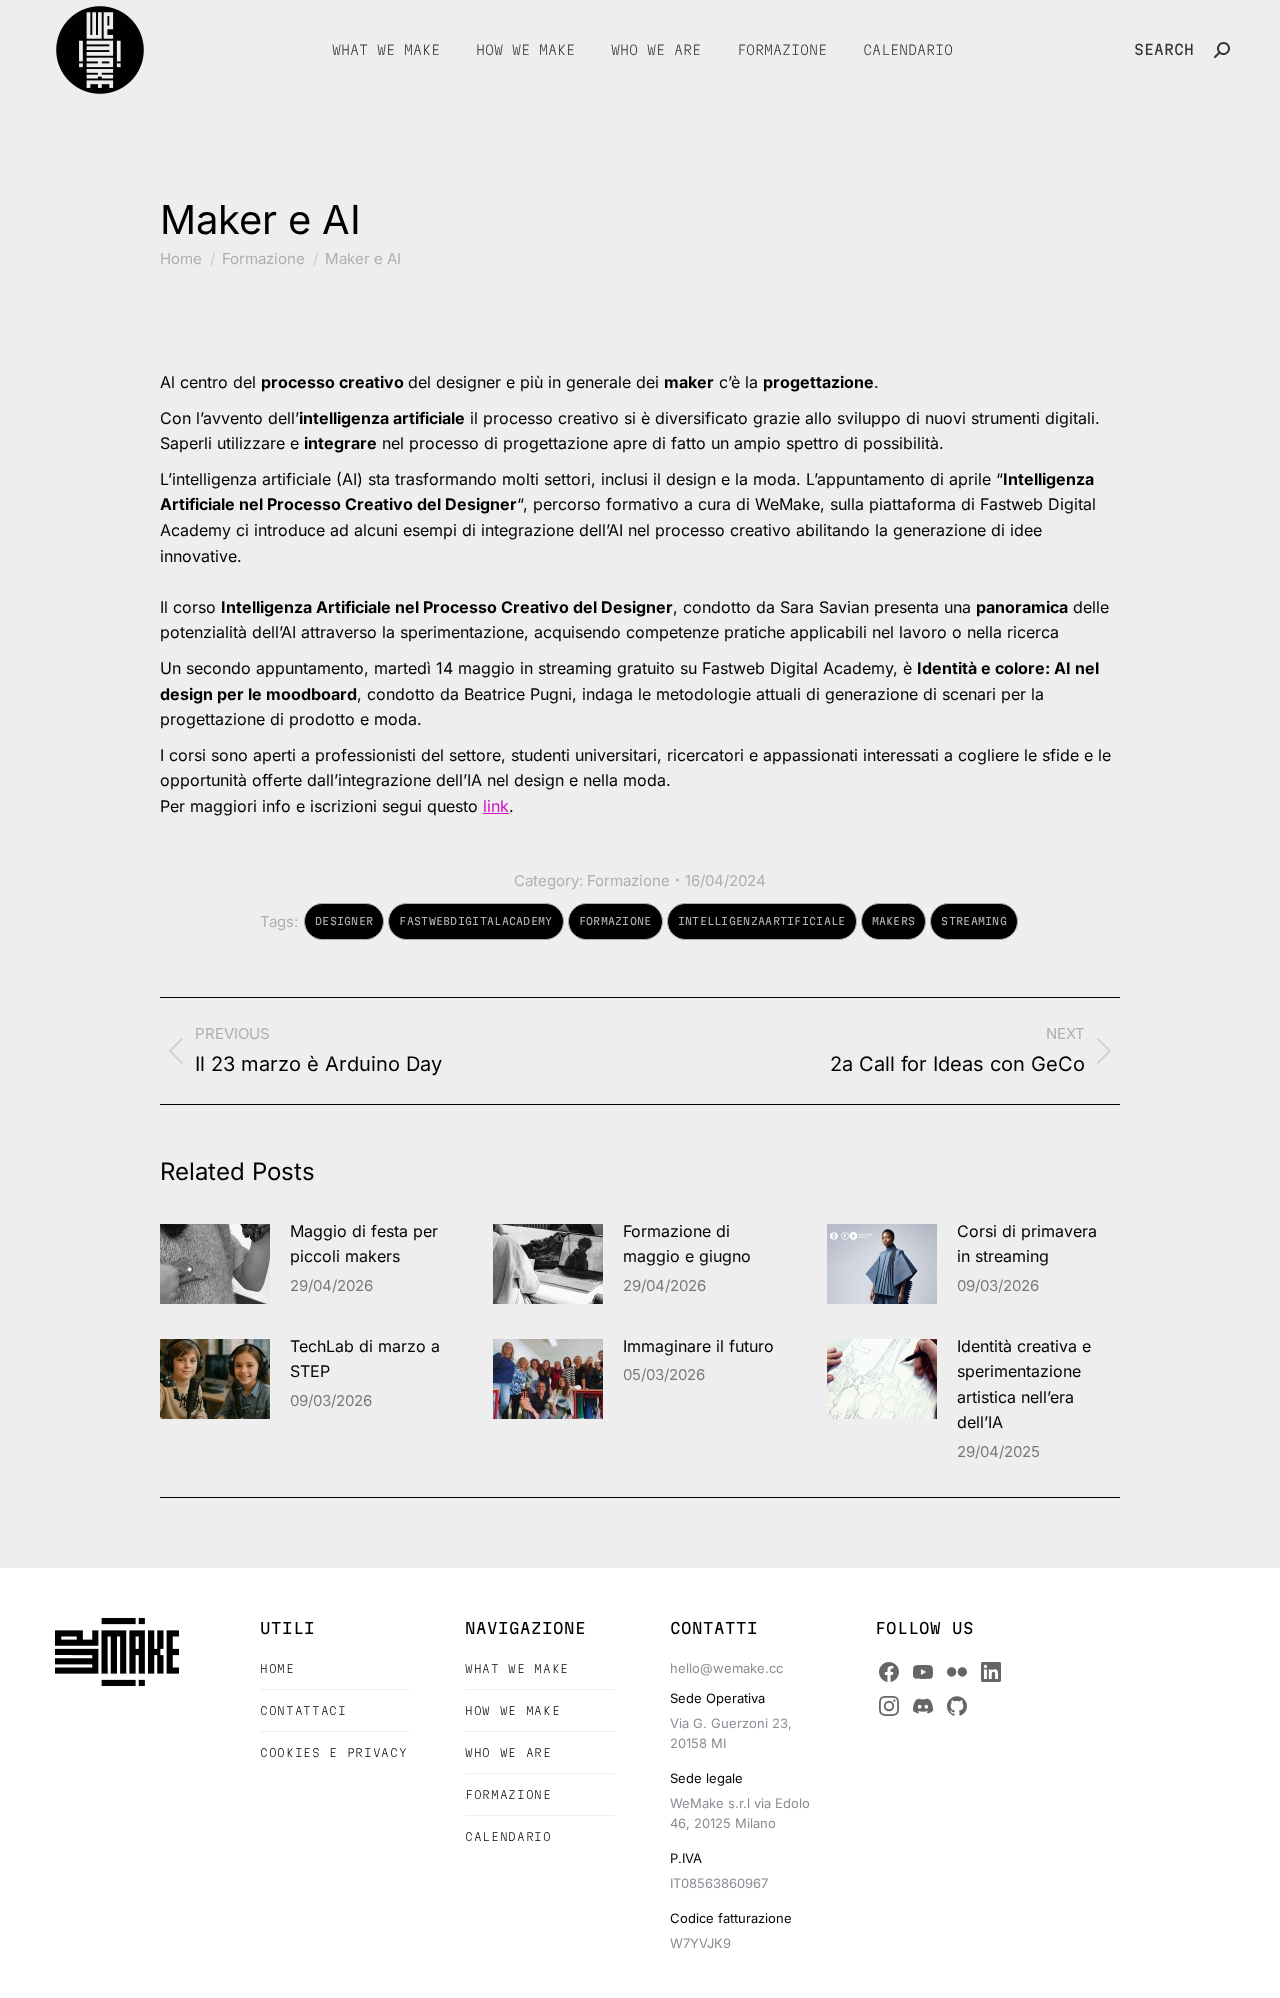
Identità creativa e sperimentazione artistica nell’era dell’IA (1024, 1384)
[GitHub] (957, 1706)
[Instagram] (889, 1706)
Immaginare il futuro (698, 1346)
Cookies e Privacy (333, 1752)
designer (344, 921)
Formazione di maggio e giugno (687, 1244)
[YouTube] (923, 1672)
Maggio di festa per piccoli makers (364, 1244)
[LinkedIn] (991, 1672)
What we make (517, 1668)
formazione (615, 921)
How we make (512, 1710)
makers (894, 921)
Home (277, 1668)
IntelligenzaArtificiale (762, 921)
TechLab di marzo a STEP (365, 1359)
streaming (974, 921)
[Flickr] (957, 1672)
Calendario (508, 1836)
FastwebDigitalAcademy (475, 921)
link (496, 806)
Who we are (508, 1752)
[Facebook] (889, 1672)
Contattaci (303, 1710)
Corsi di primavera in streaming (1027, 1244)
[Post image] (215, 1264)
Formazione (628, 880)
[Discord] (923, 1706)
